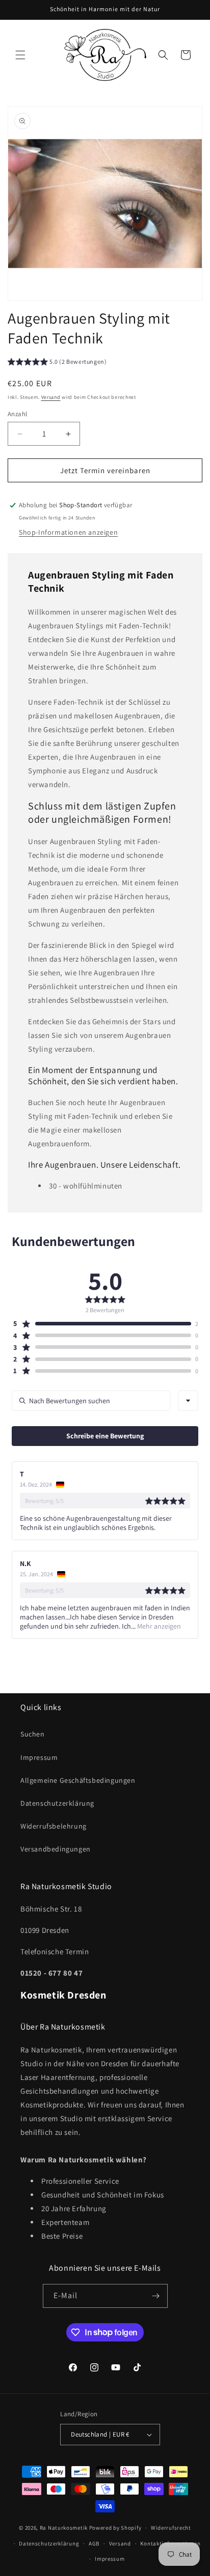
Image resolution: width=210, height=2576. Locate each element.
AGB (94, 2543)
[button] (20, 55)
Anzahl (17, 414)
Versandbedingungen (56, 1849)
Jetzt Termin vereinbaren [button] (105, 470)
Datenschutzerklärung (57, 1803)
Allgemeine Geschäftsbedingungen (78, 1780)
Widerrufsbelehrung (54, 1826)
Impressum (39, 1757)
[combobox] (188, 1401)
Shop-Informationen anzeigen (68, 532)
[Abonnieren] (156, 2296)
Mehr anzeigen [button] (158, 1626)
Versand (51, 397)
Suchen (33, 1734)
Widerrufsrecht (171, 2528)
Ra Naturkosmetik (64, 2528)
